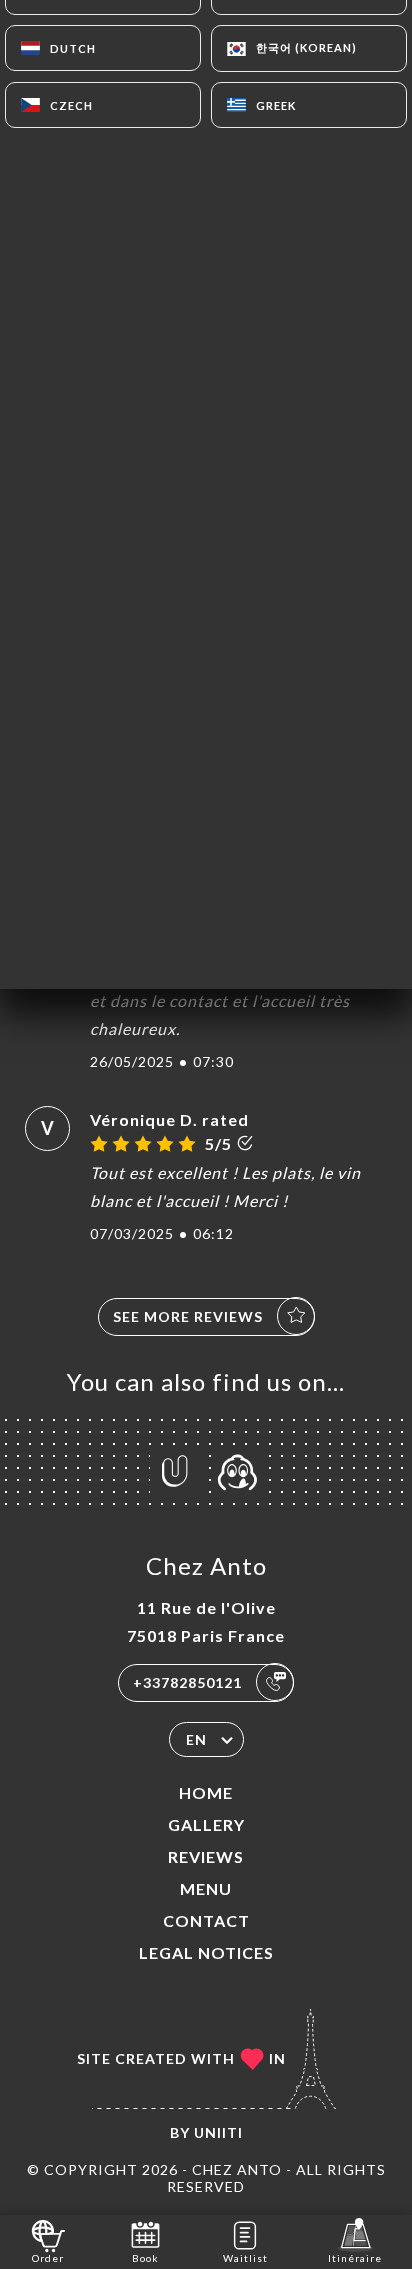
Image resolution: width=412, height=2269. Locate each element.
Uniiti (218, 2132)
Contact (206, 1920)
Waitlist (245, 2258)
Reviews (206, 1856)
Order (48, 2258)
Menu (206, 1888)
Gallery (206, 1824)
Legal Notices (206, 1952)
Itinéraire (355, 2258)
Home (206, 1792)
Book (145, 2258)
